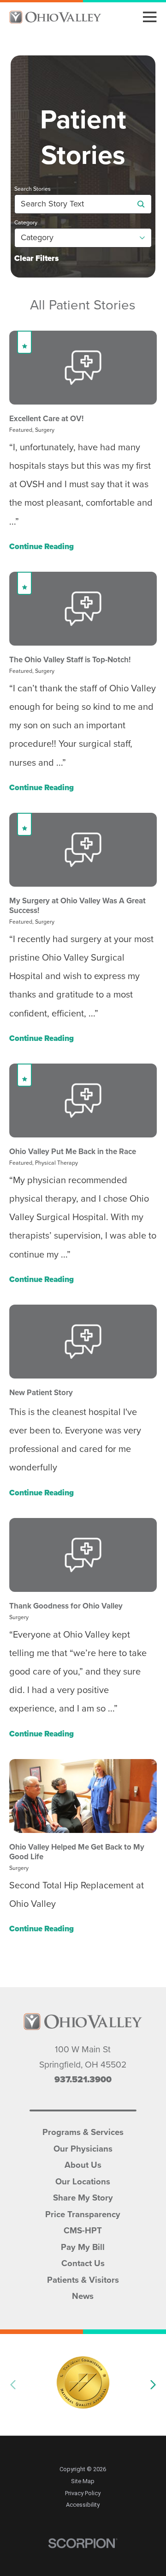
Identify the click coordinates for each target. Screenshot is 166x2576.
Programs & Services (83, 2131)
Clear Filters (36, 259)
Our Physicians (83, 2148)
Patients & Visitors (83, 2279)
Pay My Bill (83, 2246)
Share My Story (83, 2197)
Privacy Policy (83, 2493)
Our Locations (83, 2181)
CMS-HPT (83, 2230)
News (83, 2295)
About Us (83, 2164)
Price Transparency (83, 2213)
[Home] (55, 17)
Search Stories (33, 189)
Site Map (83, 2481)
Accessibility (83, 2505)
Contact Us (83, 2262)
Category (26, 223)
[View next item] (153, 2385)
